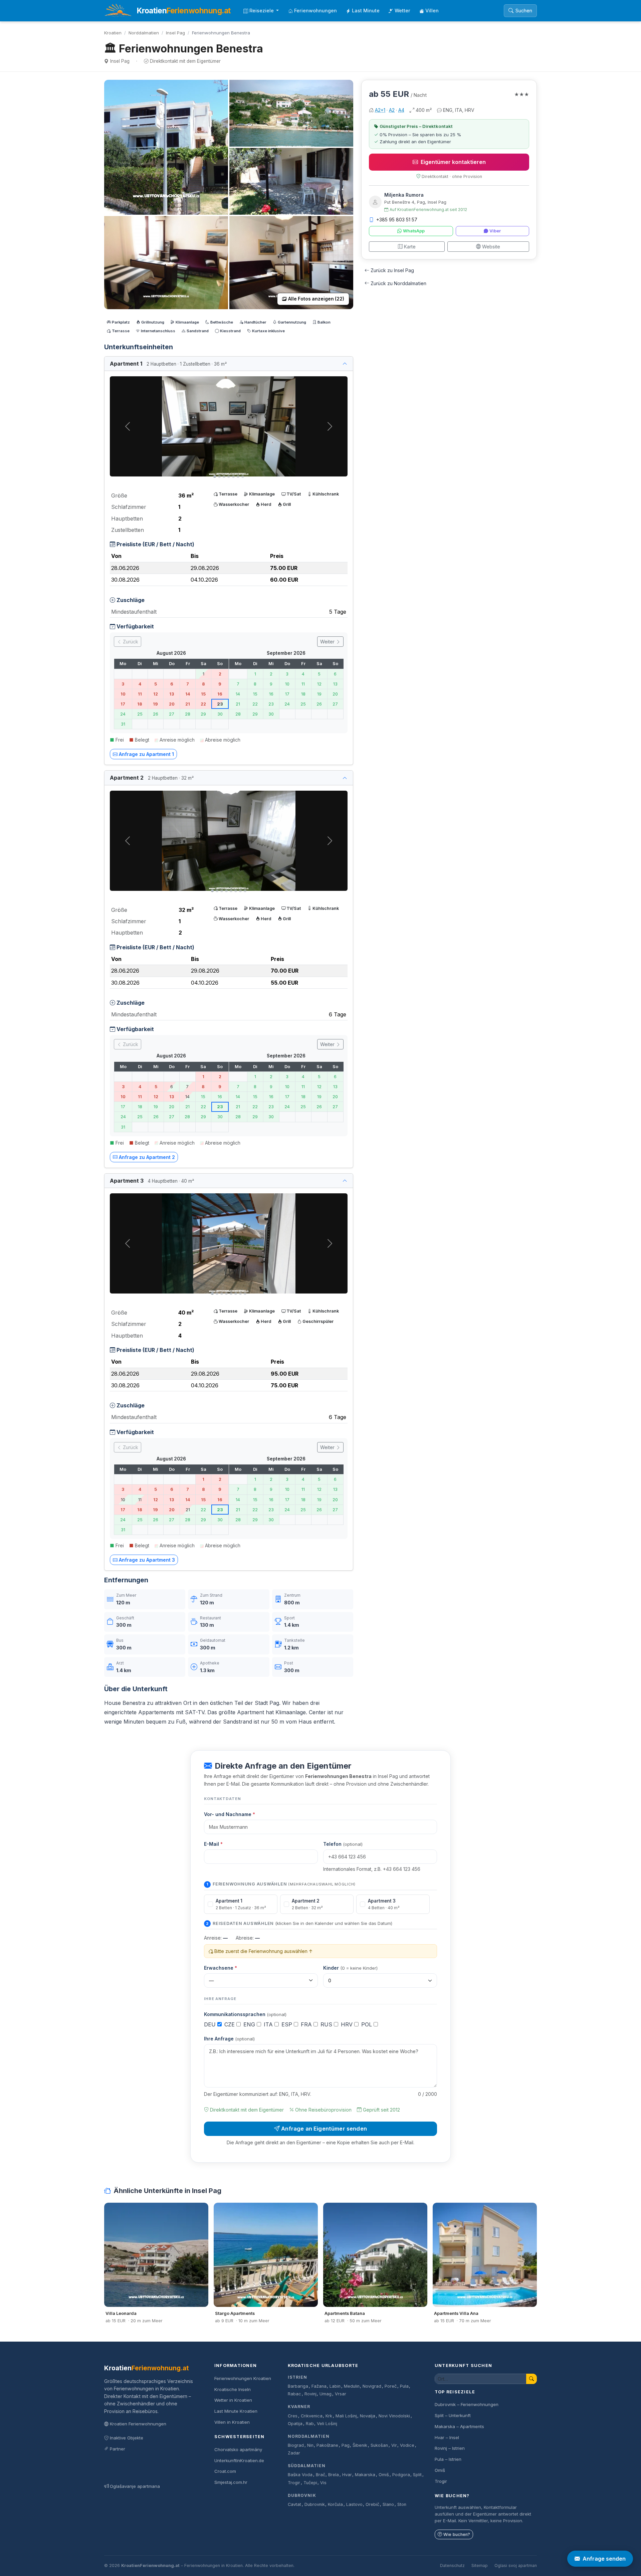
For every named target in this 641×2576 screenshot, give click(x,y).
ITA (269, 2024)
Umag (326, 2394)
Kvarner (299, 2407)
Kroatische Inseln (233, 2389)
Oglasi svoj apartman (516, 2565)
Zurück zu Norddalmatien (398, 283)
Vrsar (341, 2394)
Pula (404, 2386)
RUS (327, 2024)
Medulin (352, 2386)
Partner (118, 2449)
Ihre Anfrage (229, 2039)
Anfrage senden (604, 2559)
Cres (293, 2416)
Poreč (391, 2386)
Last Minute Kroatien (236, 2411)
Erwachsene (221, 1968)
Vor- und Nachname (230, 1814)
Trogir (294, 2483)
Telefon (343, 1844)
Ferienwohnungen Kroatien (243, 2378)
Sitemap (480, 2565)
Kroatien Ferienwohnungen (138, 2424)
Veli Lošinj (327, 2424)
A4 (401, 110)
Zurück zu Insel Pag (392, 270)
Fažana (319, 2386)
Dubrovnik (302, 2495)
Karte (410, 247)
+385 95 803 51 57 (397, 220)
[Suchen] (531, 2379)
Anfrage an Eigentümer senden (324, 2129)
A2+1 (380, 110)
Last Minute (366, 11)
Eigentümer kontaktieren (453, 162)
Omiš (384, 2475)
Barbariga (298, 2386)
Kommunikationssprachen (245, 2014)
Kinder (350, 1968)
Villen (432, 11)
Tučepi (310, 2483)
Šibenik (360, 2445)
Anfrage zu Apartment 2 (147, 1157)
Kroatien (113, 33)
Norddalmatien (144, 33)
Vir (394, 2445)
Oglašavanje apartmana (135, 2486)
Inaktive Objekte (127, 2438)
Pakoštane (327, 2445)
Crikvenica (312, 2416)
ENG (250, 2024)
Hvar (347, 2475)
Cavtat (294, 2504)
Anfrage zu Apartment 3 (147, 1560)
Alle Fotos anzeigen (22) (316, 299)
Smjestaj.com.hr (231, 2482)
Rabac (294, 2394)
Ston (402, 2504)
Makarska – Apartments (459, 2426)
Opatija (295, 2424)
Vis (323, 2483)
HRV (348, 2024)
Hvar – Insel (447, 2437)
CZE (230, 2024)
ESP (288, 2024)
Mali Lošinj (346, 2416)
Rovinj (310, 2394)
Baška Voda (300, 2475)
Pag (346, 2445)
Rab (310, 2424)
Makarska (365, 2475)
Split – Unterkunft (453, 2415)
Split (417, 2475)
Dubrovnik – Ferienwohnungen (467, 2404)
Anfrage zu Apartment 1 (146, 754)
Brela (334, 2475)
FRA (307, 2024)
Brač (320, 2475)
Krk (329, 2416)
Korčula (335, 2504)
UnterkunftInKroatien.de (239, 2460)
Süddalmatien (307, 2466)
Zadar (294, 2453)
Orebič (372, 2504)
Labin (335, 2386)
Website (491, 247)
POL (367, 2024)
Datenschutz (452, 2565)
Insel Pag (175, 33)
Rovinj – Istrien (450, 2448)
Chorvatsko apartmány (238, 2449)
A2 (392, 110)
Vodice (407, 2445)
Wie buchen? (457, 2534)
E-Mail (213, 1844)
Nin (310, 2445)
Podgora (401, 2475)
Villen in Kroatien (232, 2422)
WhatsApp (414, 231)
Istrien (297, 2377)
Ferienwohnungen (315, 11)
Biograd (296, 2445)
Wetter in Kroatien (233, 2400)
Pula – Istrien (448, 2459)
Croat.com (225, 2471)
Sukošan (379, 2445)
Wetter (402, 11)
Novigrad (372, 2386)
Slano (388, 2504)
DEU (211, 2024)
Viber (495, 231)
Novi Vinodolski (394, 2416)
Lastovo (354, 2504)
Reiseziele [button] (262, 11)
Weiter (328, 642)
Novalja (368, 2416)
